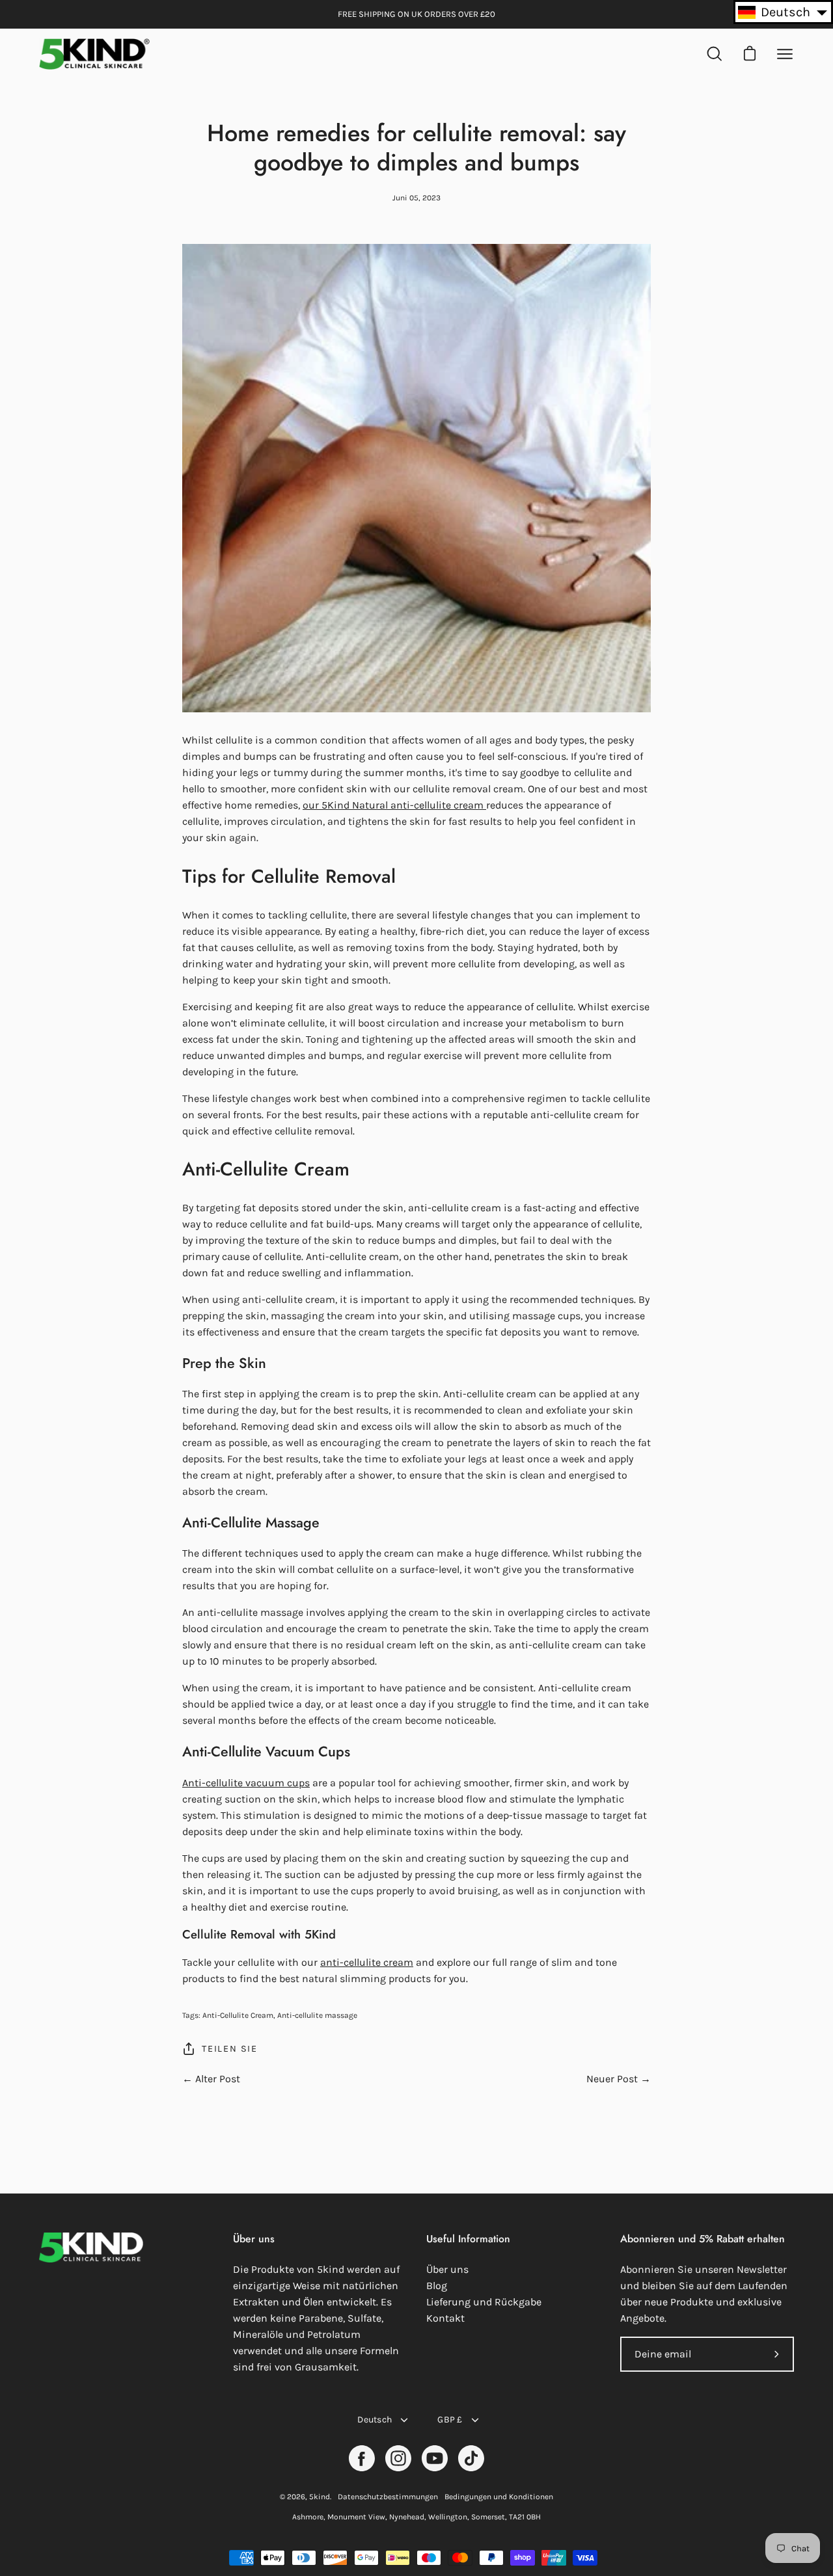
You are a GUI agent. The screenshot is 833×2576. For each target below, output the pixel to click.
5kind (320, 2497)
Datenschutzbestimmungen (388, 2497)
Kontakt (445, 2318)
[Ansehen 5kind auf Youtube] (435, 2458)
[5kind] (94, 54)
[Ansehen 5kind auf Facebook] (362, 2458)
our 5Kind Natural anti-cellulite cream (394, 805)
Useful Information (468, 2239)
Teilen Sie (230, 2049)
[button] (783, 12)
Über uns (447, 2269)
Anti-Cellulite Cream (238, 2015)
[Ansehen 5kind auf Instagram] (398, 2458)
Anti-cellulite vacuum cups (246, 1783)
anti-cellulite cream (367, 1962)
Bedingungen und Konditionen (499, 2497)
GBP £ (450, 2420)
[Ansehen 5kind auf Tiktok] (471, 2458)
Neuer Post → (619, 2079)
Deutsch (375, 2420)
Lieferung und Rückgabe (484, 2302)
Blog (437, 2286)
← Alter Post (211, 2079)
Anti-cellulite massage (317, 2015)
